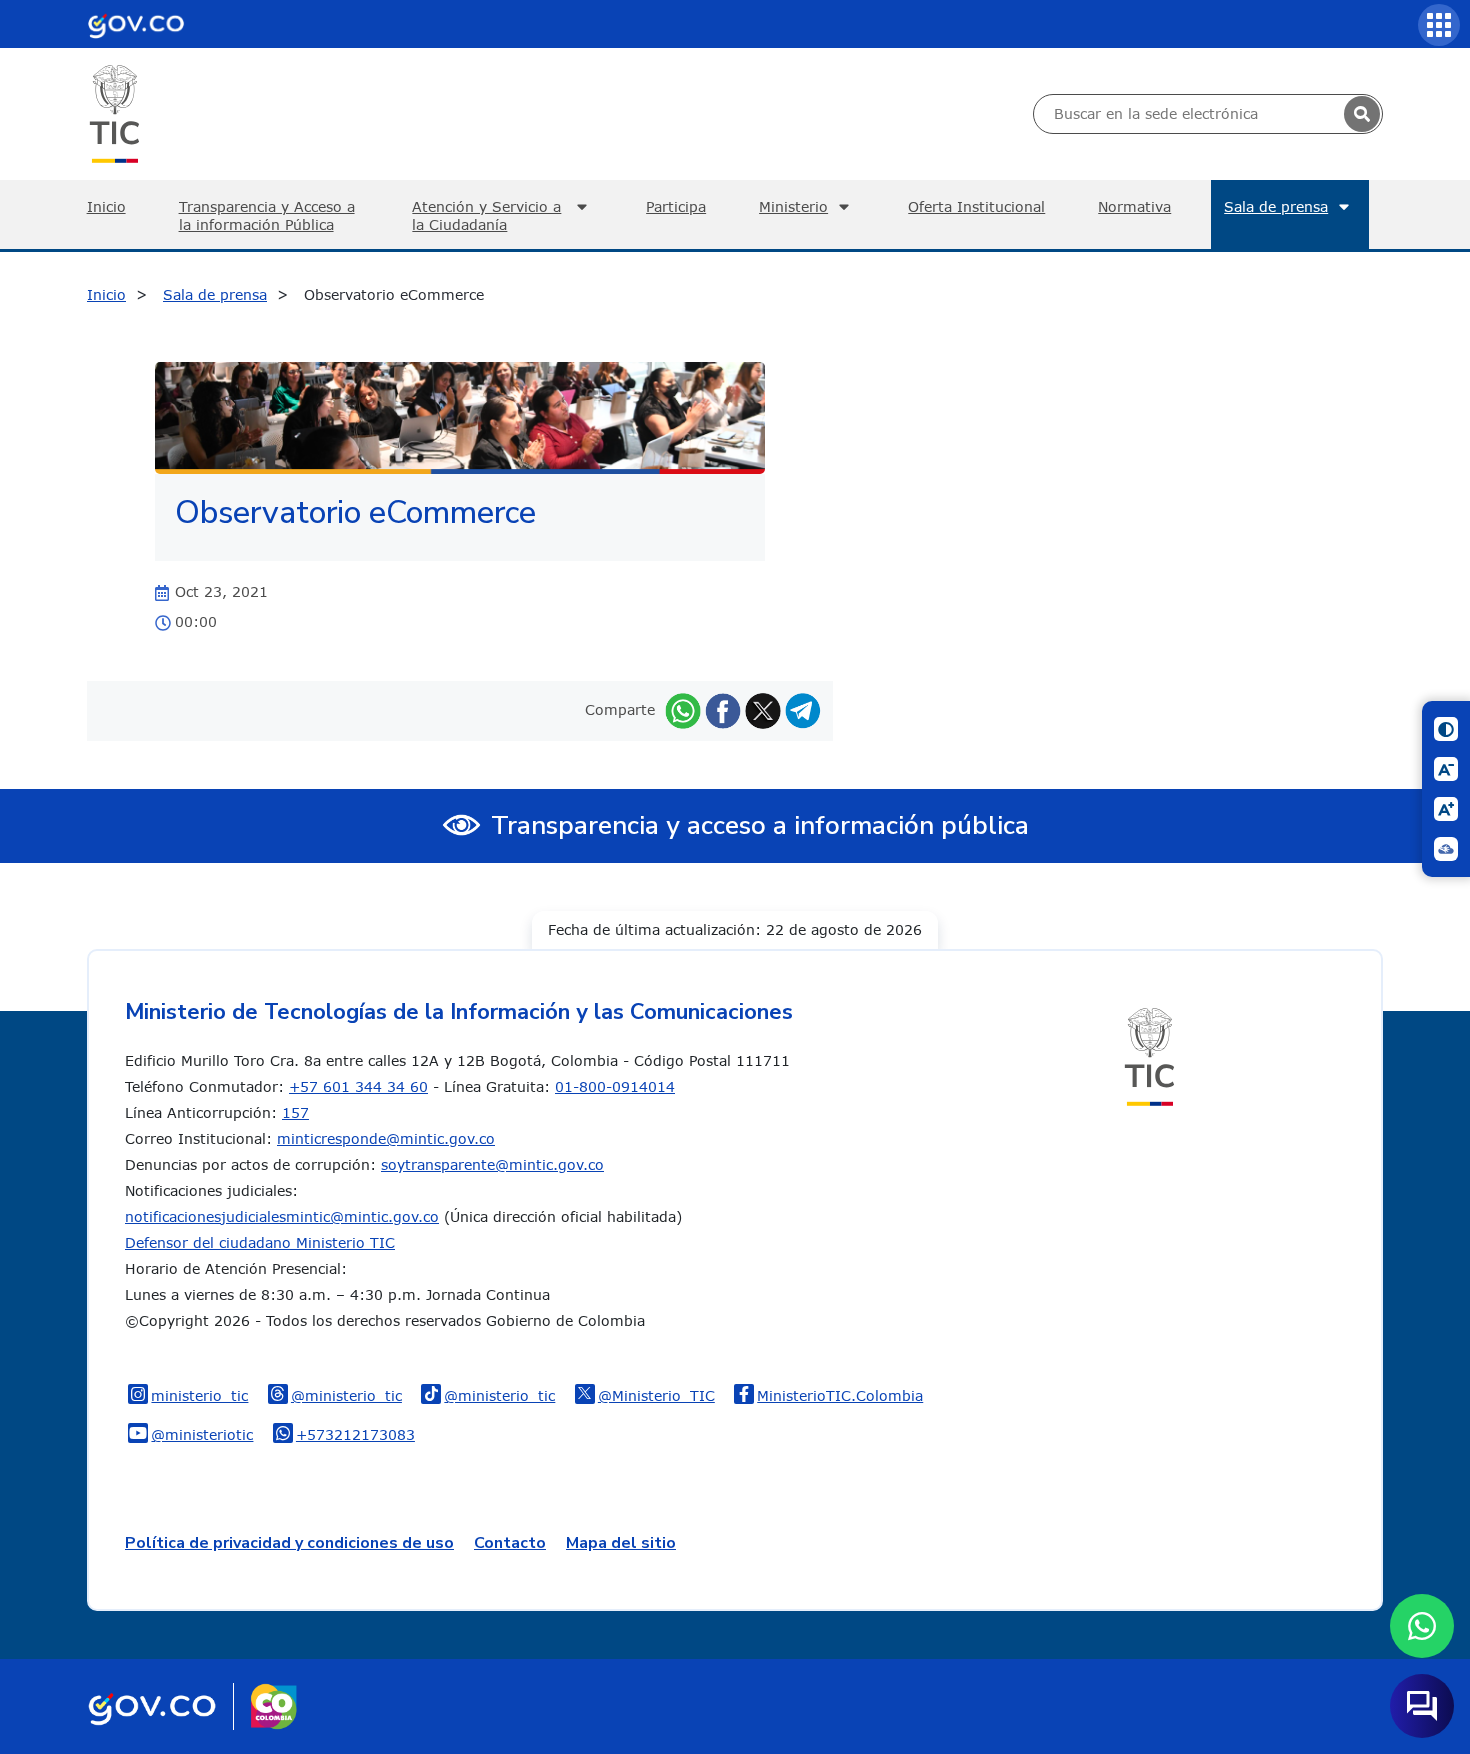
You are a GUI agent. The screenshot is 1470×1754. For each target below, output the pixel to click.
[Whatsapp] (683, 709)
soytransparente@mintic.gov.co (492, 1164)
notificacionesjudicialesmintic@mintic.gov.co (282, 1216)
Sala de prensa (1276, 206)
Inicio (106, 206)
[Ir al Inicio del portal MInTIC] (114, 112)
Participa (676, 206)
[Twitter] (763, 709)
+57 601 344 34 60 (358, 1086)
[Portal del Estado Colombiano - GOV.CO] (136, 24)
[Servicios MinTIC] (1439, 25)
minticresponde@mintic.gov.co (386, 1138)
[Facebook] (723, 709)
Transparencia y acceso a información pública (760, 825)
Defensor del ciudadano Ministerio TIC (260, 1242)
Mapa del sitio (621, 1543)
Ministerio (793, 206)
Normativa (1134, 206)
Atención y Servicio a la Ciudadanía (486, 215)
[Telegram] (803, 709)
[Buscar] (1362, 114)
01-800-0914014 (615, 1086)
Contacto (510, 1543)
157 (295, 1112)
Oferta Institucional (976, 206)
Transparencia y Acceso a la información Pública (267, 215)
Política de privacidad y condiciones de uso (289, 1543)
